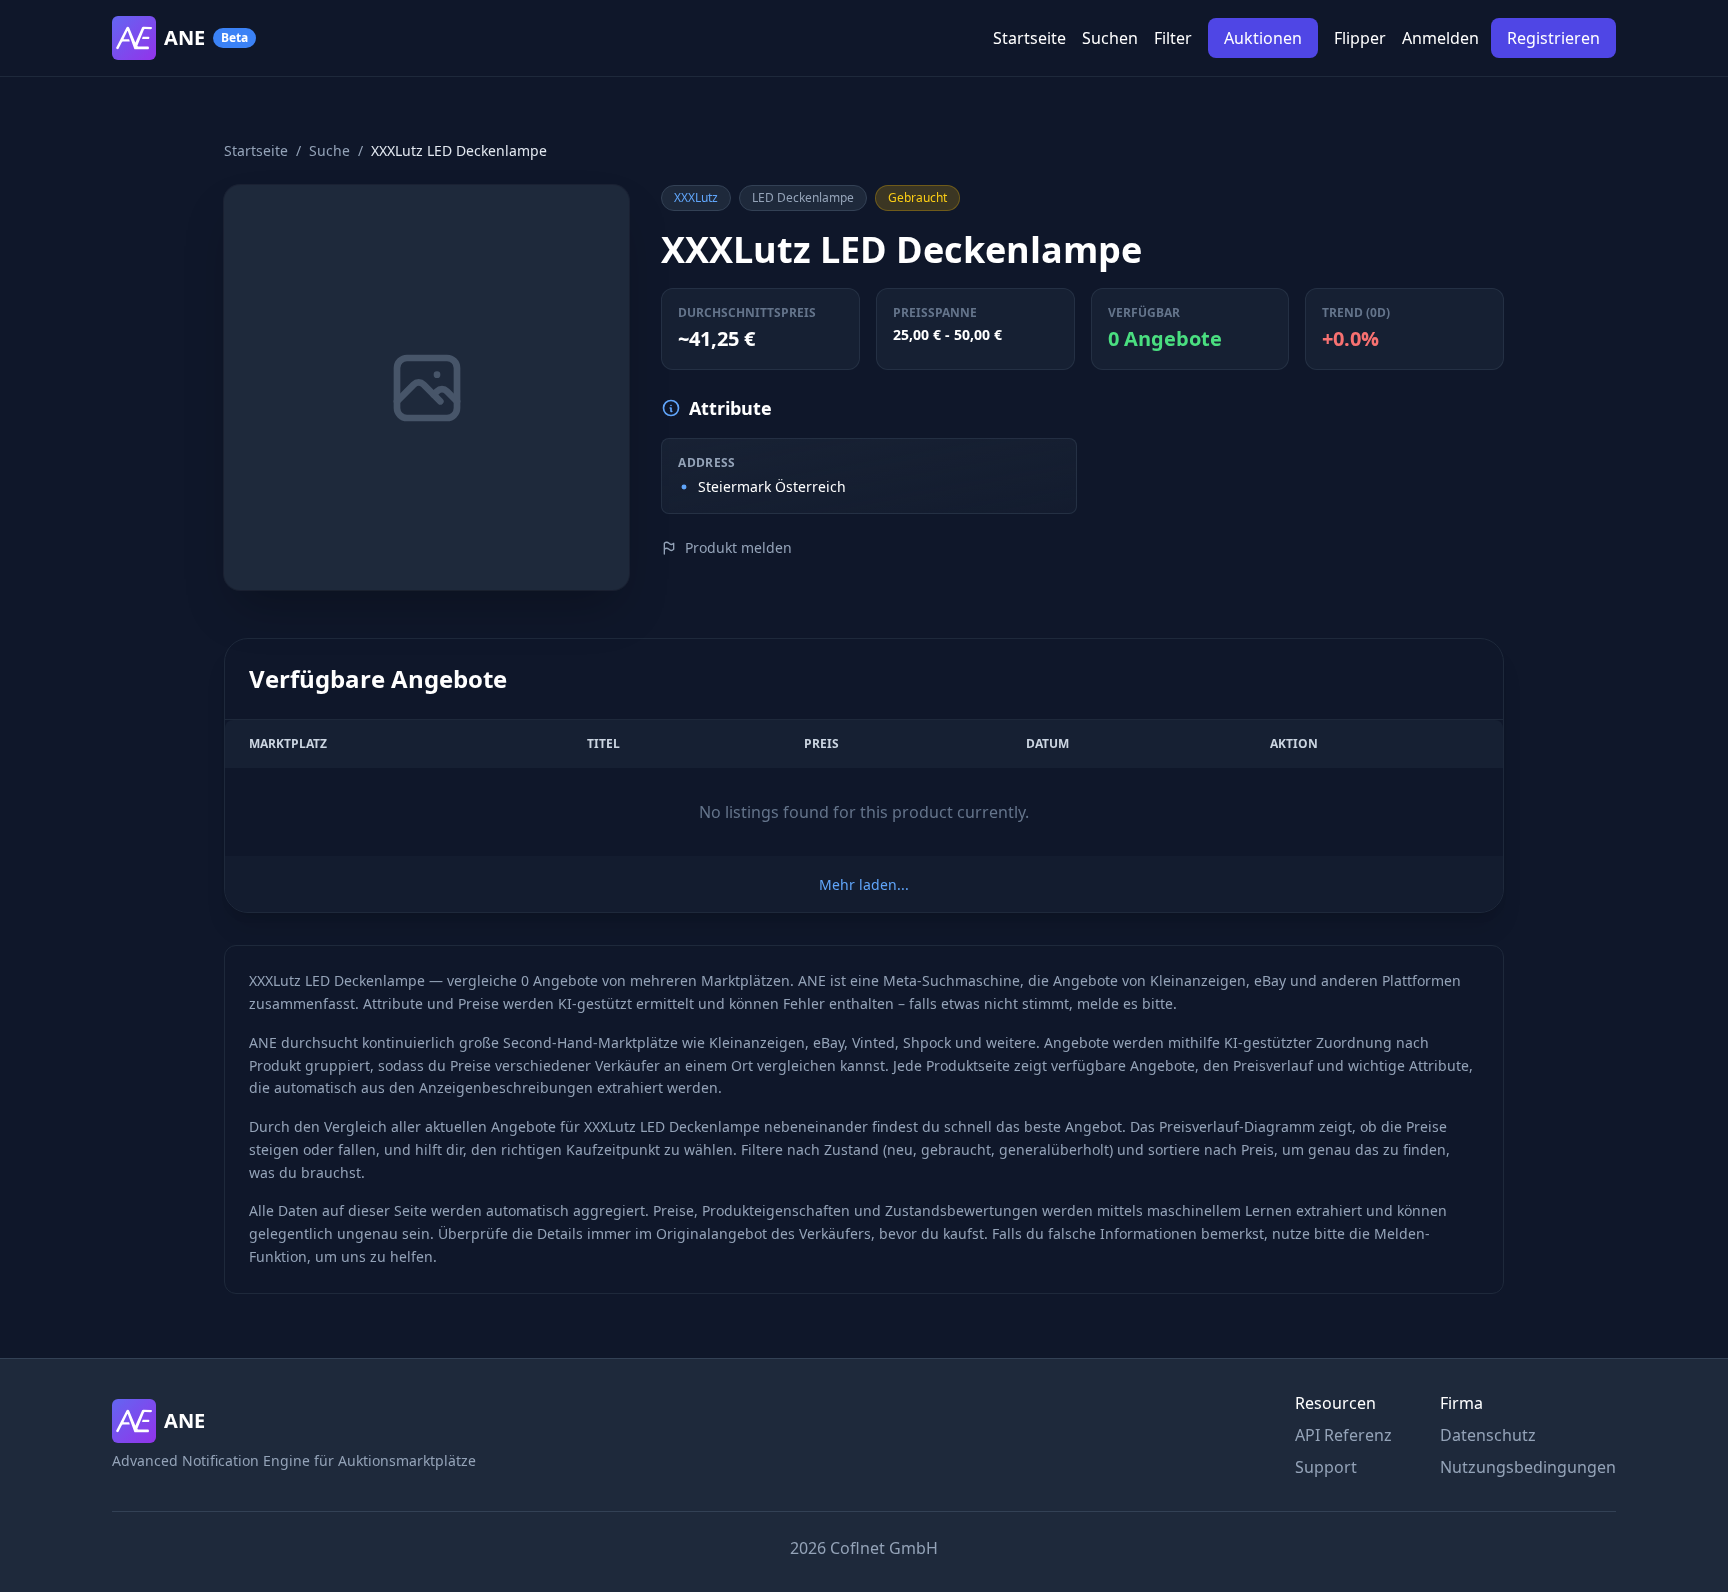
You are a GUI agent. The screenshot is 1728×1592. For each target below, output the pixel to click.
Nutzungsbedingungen (1528, 1467)
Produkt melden (738, 547)
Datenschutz (1488, 1435)
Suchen (1110, 38)
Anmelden (1440, 38)
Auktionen (1263, 38)
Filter (1173, 38)
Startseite (1029, 38)
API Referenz (1343, 1435)
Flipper (1360, 38)
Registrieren (1553, 38)
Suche (329, 150)
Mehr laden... (864, 884)
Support (1326, 1467)
